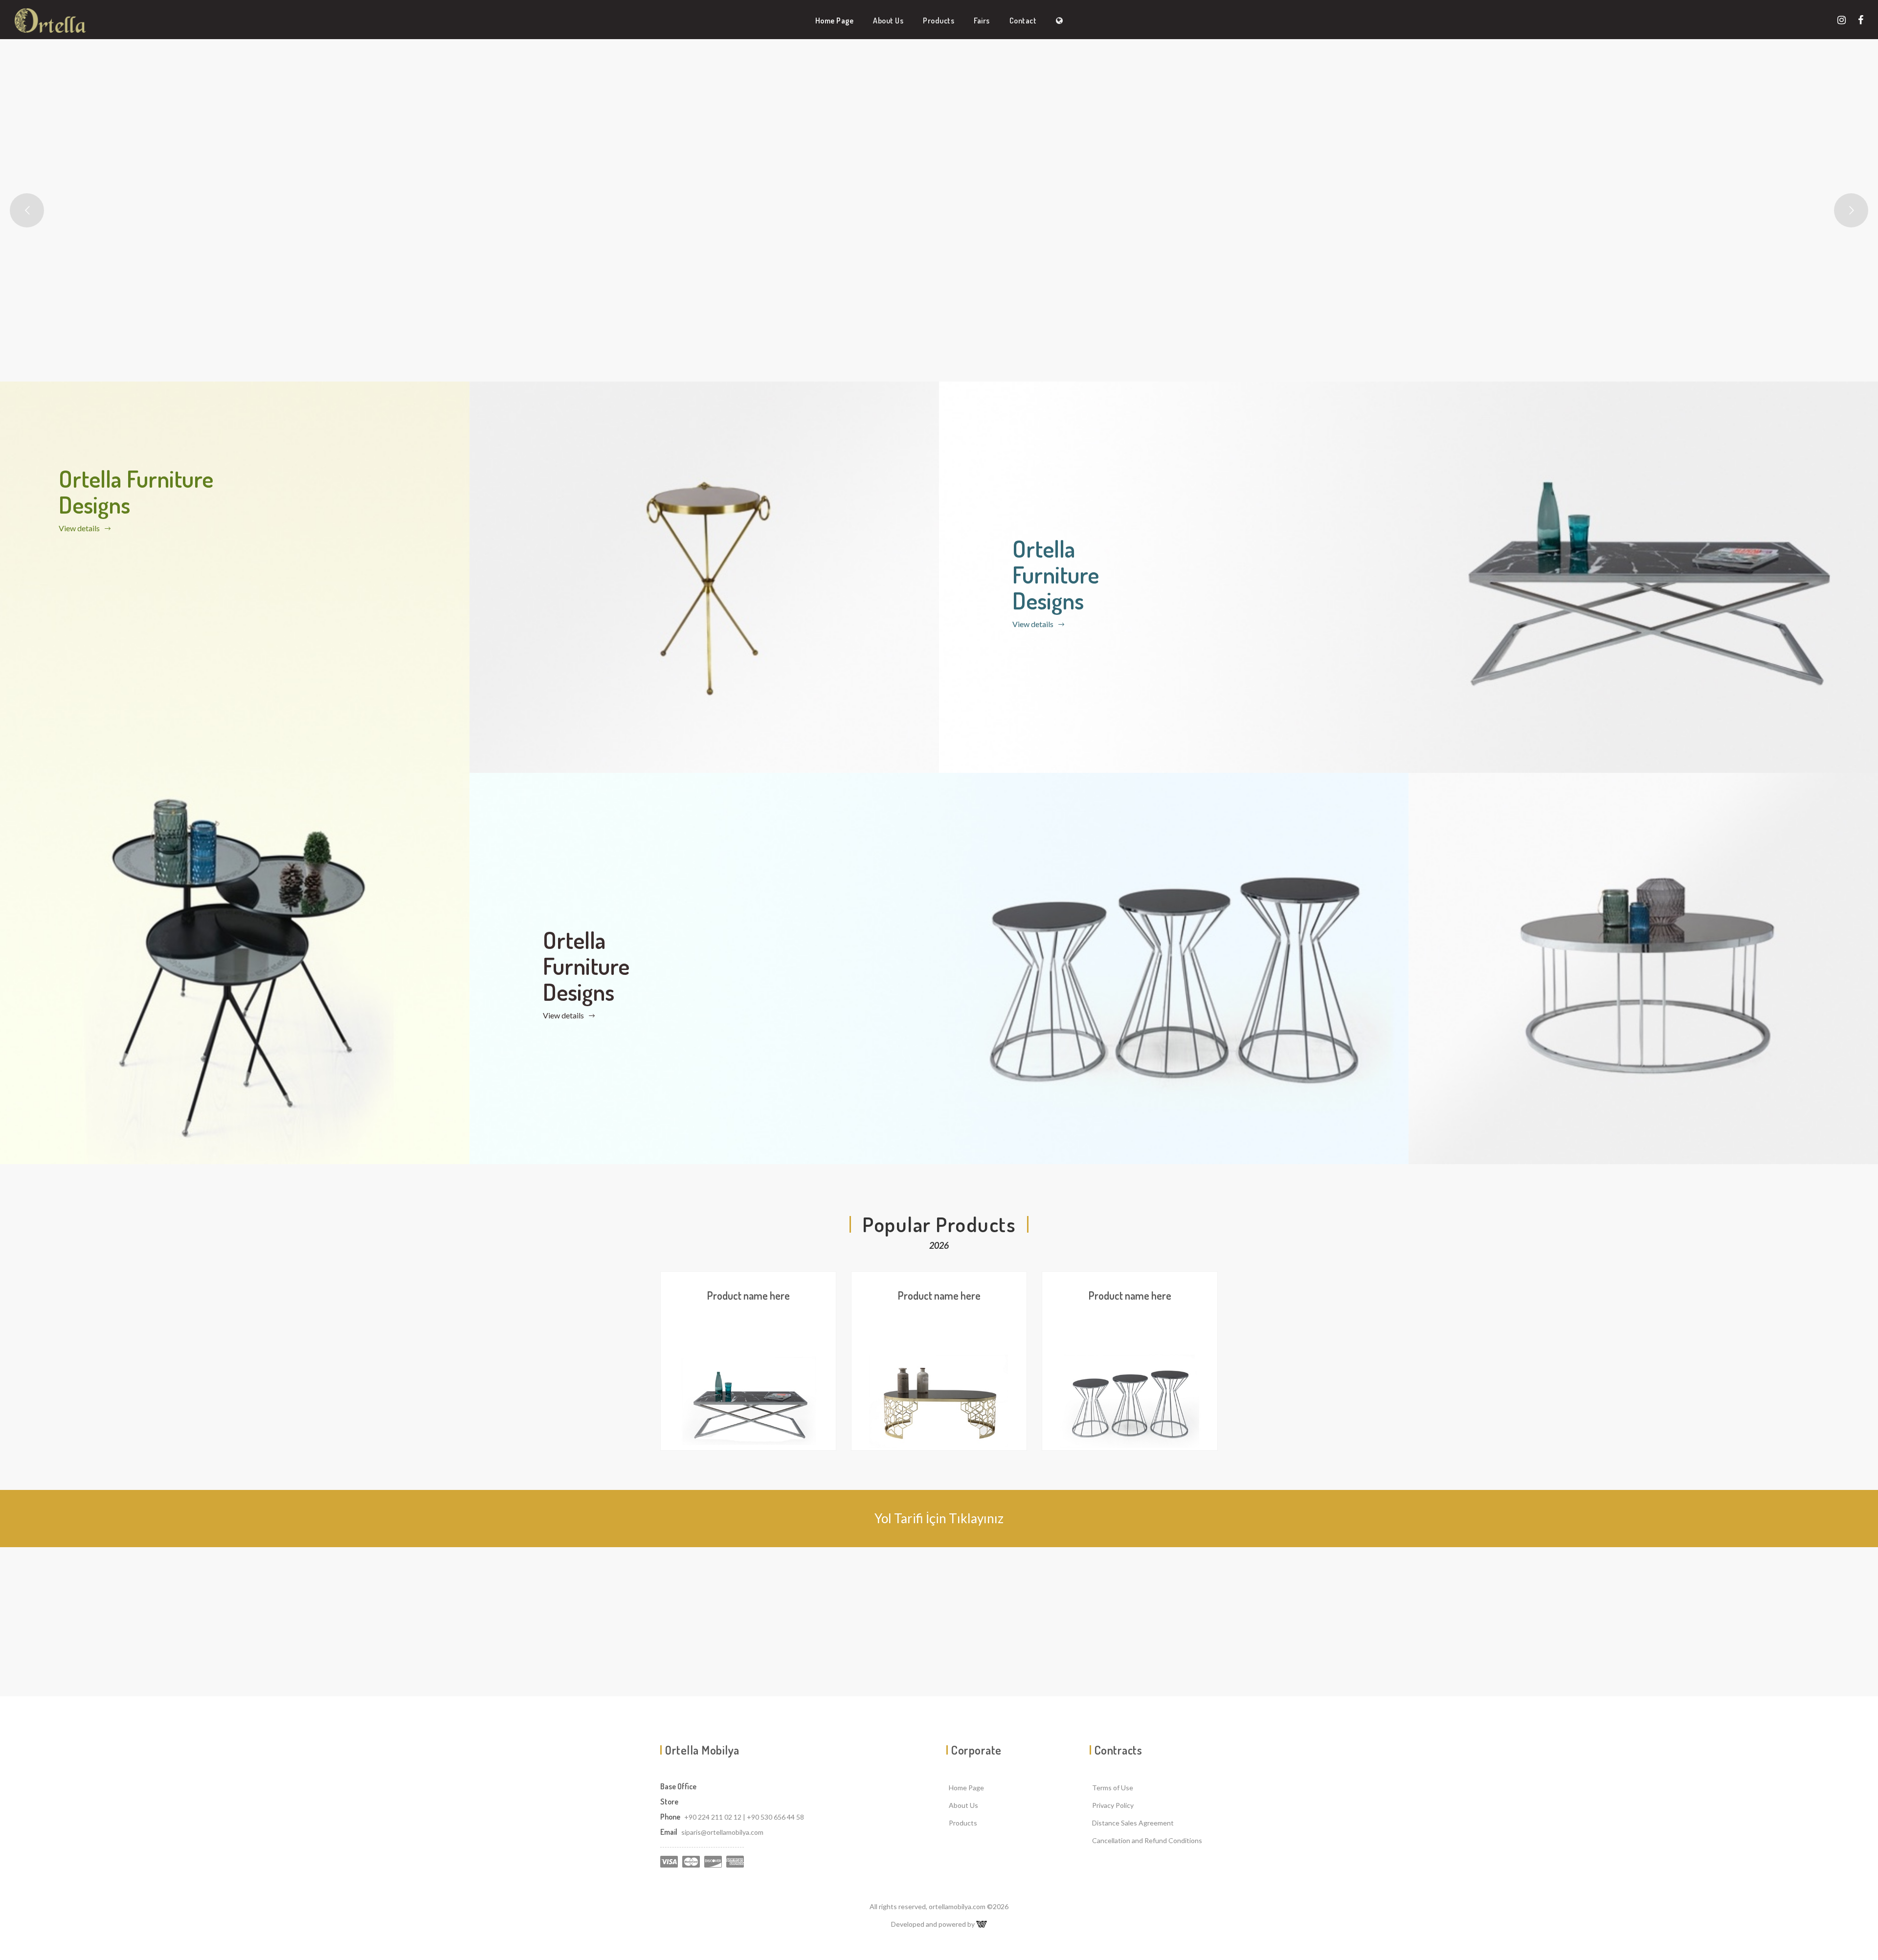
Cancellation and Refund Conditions (1147, 1840)
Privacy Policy (1113, 1805)
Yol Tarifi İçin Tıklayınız (939, 1518)
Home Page (835, 21)
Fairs (982, 21)
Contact (1023, 21)
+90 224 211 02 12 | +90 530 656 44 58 (744, 1817)
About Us (888, 21)
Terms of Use (1113, 1788)
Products (939, 21)
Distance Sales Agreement (1133, 1823)
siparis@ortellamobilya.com (722, 1832)
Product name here (749, 1295)
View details (80, 528)
